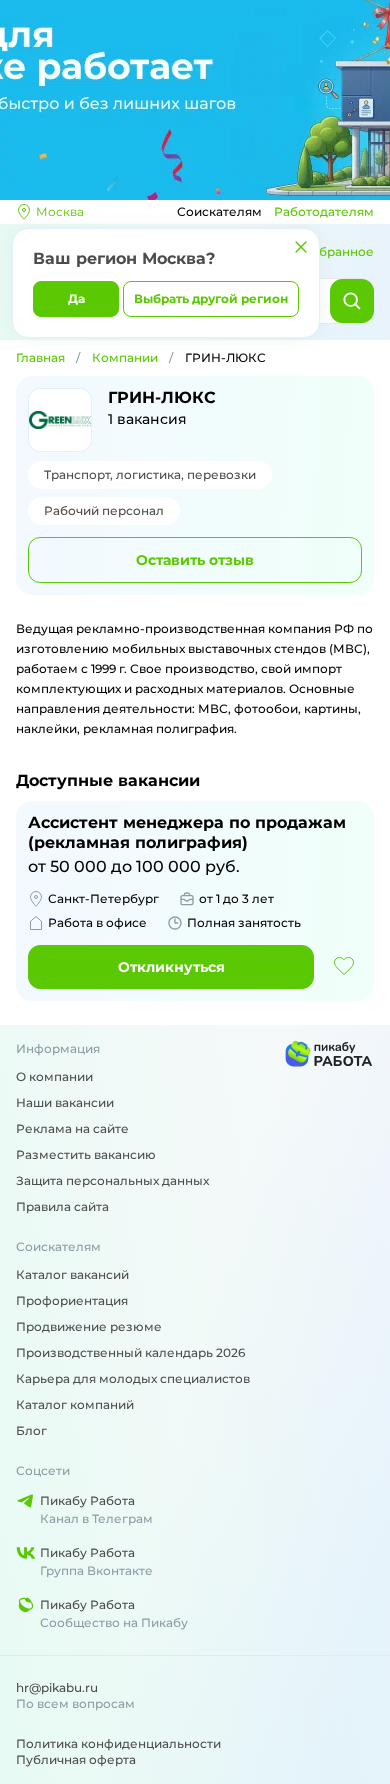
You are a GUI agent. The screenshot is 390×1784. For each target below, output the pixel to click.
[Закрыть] (301, 247)
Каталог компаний (75, 1404)
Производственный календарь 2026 (130, 1352)
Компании (125, 357)
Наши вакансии (65, 1102)
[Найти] (352, 301)
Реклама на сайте (72, 1128)
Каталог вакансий (72, 1274)
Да (76, 298)
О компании (54, 1076)
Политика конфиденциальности (118, 1743)
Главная (40, 357)
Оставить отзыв (195, 560)
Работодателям (324, 211)
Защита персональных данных (112, 1180)
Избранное (338, 251)
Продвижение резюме (89, 1326)
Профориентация (72, 1300)
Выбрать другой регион (211, 298)
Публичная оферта (76, 1759)
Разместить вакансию (86, 1154)
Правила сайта (62, 1206)
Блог (31, 1430)
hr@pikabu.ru (57, 1687)
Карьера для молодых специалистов (133, 1378)
